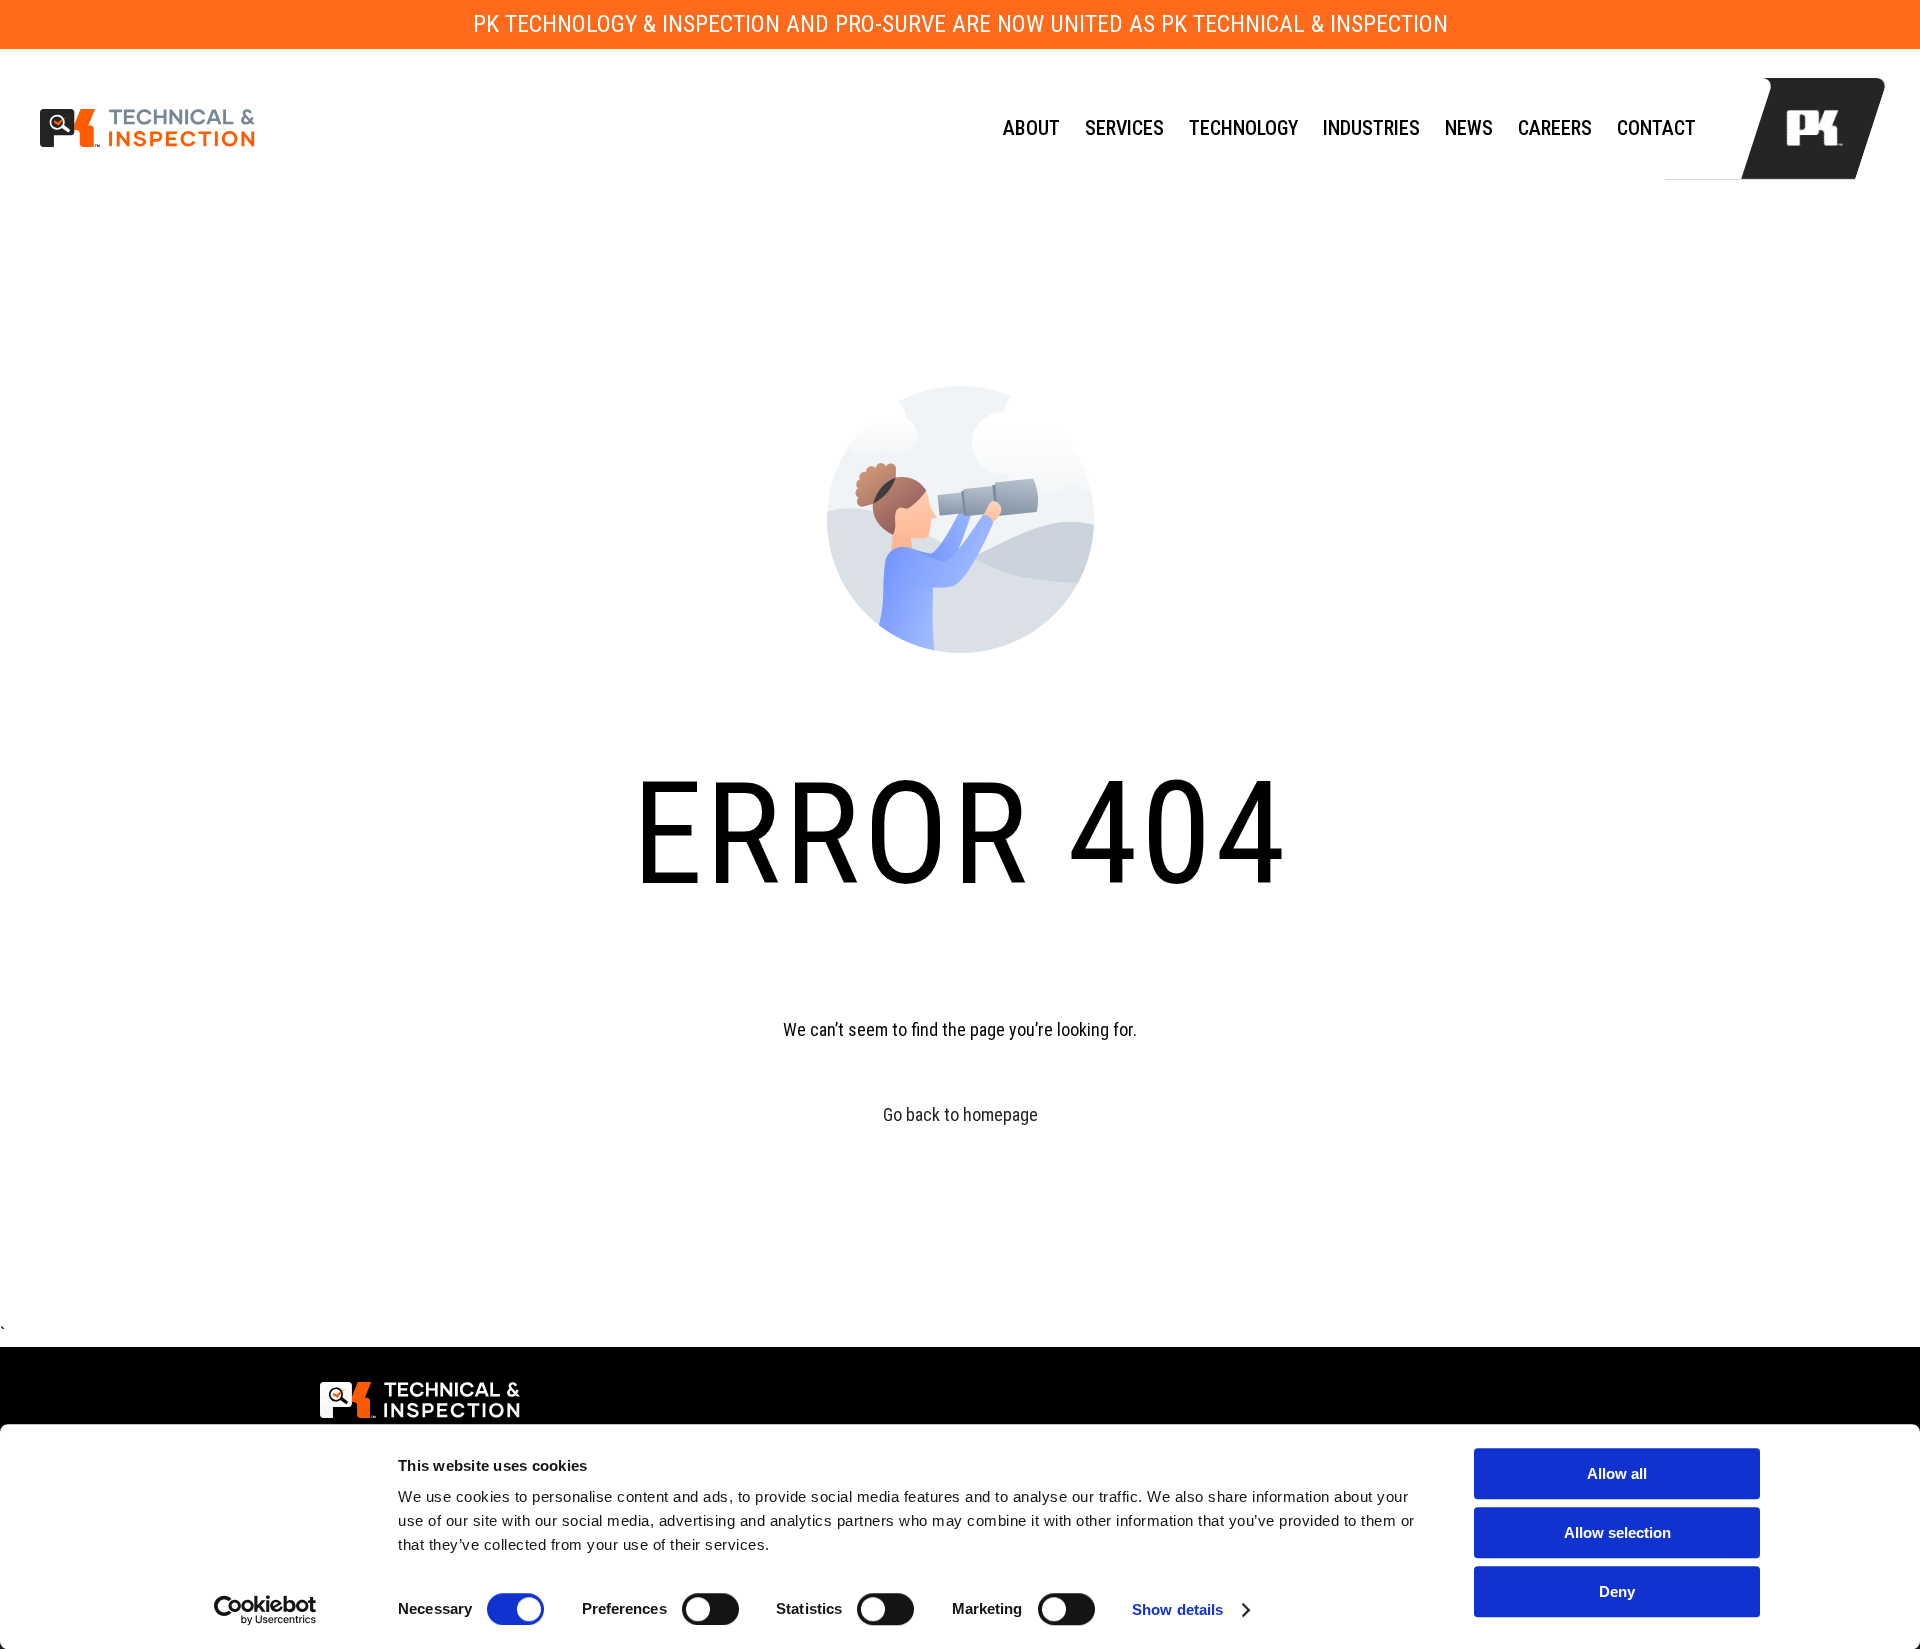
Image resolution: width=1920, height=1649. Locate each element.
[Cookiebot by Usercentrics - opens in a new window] (265, 1610)
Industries (1371, 128)
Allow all (1617, 1473)
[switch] (710, 1609)
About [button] (1031, 128)
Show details (1177, 1609)
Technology (1243, 128)
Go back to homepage (960, 1114)
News (1469, 128)
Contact (1656, 128)
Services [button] (1124, 128)
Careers (1555, 128)
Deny (1617, 1591)
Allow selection (1617, 1532)
